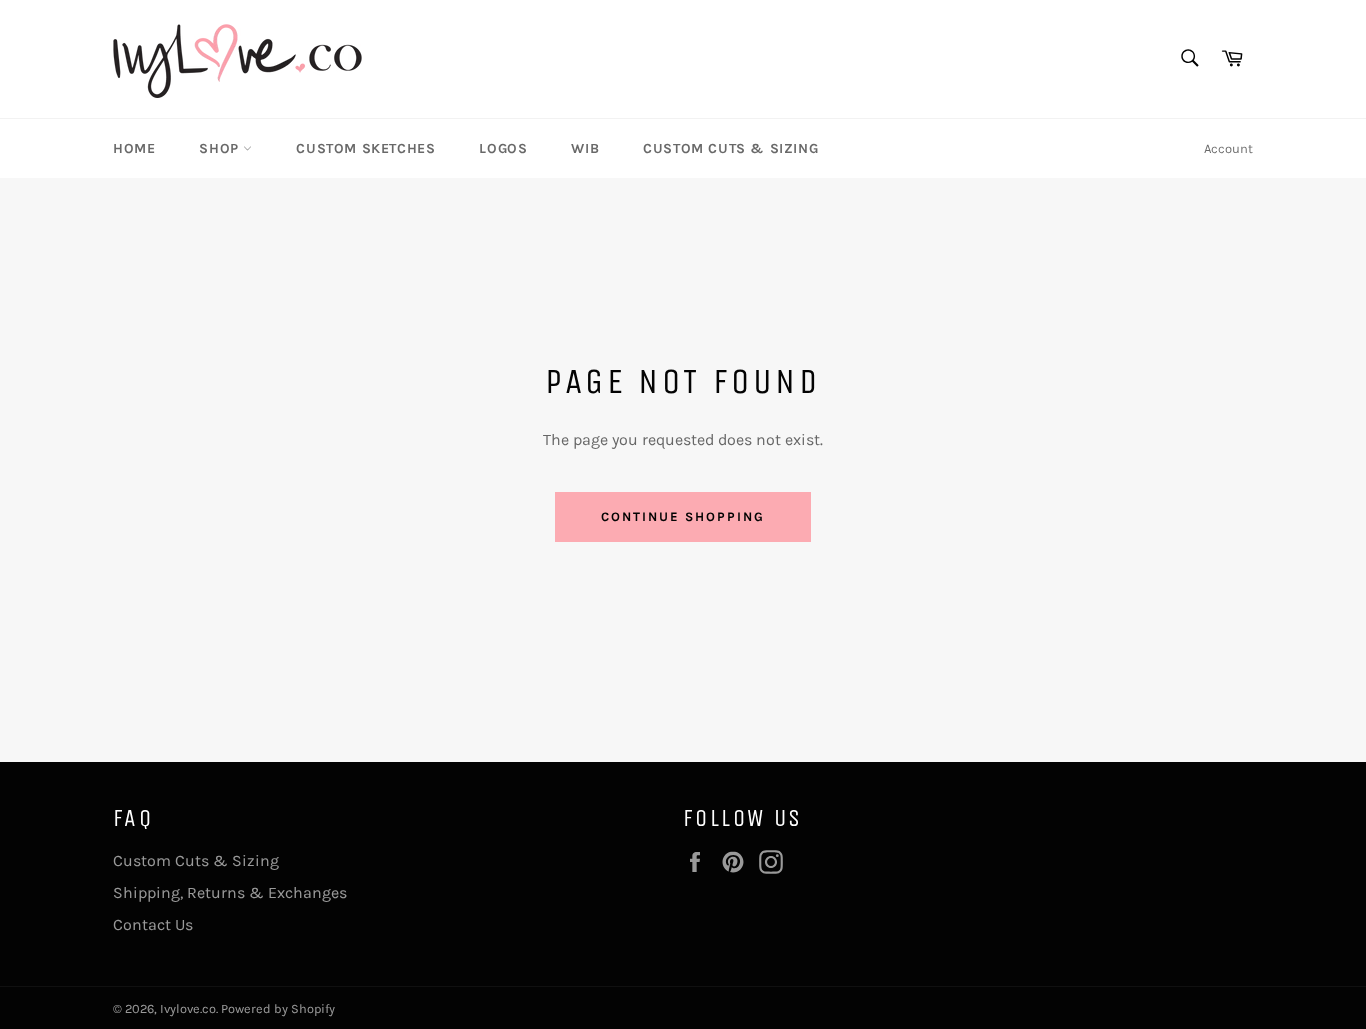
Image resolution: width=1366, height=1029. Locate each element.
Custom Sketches (365, 148)
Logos (503, 148)
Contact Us (153, 924)
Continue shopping (682, 516)
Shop (221, 148)
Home (134, 148)
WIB (585, 148)
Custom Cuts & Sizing (730, 148)
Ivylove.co (188, 1008)
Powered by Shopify (278, 1008)
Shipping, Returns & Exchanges (230, 892)
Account (1228, 148)
